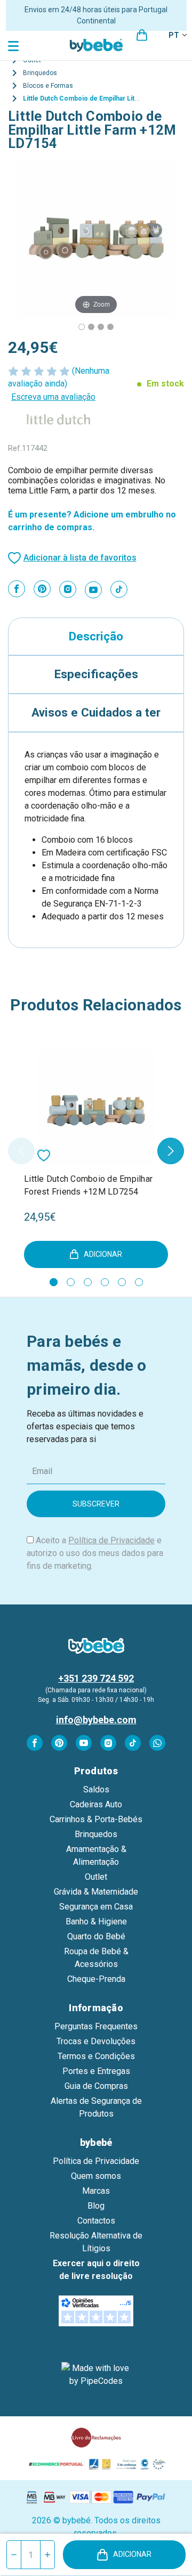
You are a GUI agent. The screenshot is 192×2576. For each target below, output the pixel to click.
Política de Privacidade (111, 1540)
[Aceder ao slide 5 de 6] (122, 1282)
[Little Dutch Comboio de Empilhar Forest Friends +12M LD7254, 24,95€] (96, 1107)
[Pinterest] (42, 589)
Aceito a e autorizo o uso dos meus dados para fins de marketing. (95, 1553)
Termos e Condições (96, 2056)
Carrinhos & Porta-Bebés (96, 1819)
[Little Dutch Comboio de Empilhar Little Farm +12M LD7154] (91, 327)
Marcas (96, 2191)
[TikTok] (119, 589)
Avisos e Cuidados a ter (96, 712)
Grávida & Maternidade (96, 1892)
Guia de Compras (96, 2086)
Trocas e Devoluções (96, 2041)
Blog (96, 2206)
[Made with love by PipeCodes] (96, 2375)
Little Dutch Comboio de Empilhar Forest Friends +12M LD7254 (88, 1185)
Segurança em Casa (96, 1907)
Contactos (96, 2221)
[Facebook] (17, 589)
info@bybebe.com (96, 1720)
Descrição (96, 636)
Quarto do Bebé (96, 1936)
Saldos (96, 1789)
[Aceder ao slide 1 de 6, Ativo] (54, 1282)
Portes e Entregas (96, 2071)
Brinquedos (96, 1834)
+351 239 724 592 (96, 1678)
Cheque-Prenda (96, 1979)
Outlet (96, 1877)
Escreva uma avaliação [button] (53, 397)
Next (171, 1151)
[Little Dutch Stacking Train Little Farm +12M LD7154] (82, 327)
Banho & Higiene (96, 1921)
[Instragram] (68, 589)
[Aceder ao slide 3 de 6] (88, 1282)
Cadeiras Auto (96, 1804)
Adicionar (132, 2554)
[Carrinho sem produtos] (142, 35)
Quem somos (96, 2176)
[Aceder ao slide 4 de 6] (105, 1282)
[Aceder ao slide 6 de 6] (139, 1282)
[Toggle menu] (15, 46)
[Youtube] (93, 590)
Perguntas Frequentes (96, 2026)
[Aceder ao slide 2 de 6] (71, 1282)
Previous (21, 1151)
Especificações (96, 674)
